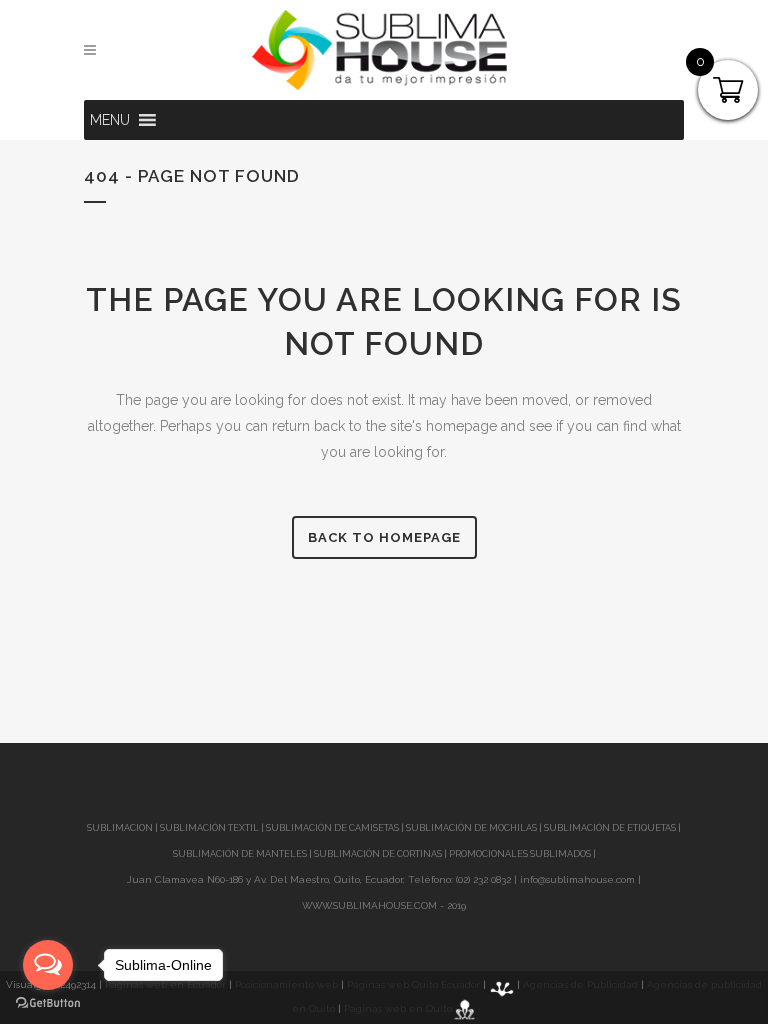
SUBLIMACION (120, 828)
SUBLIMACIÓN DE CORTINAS (379, 854)
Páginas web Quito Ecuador (413, 984)
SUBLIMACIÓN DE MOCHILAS (471, 828)
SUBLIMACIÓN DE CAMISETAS (332, 828)
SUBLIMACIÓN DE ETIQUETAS (610, 828)
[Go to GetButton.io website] (48, 1003)
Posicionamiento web (286, 984)
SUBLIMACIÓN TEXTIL (209, 828)
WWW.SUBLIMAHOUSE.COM (369, 905)
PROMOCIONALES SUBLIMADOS (520, 854)
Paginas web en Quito (398, 1008)
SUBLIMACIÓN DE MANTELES (240, 854)
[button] (110, 120)
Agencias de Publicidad (580, 984)
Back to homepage (384, 537)
